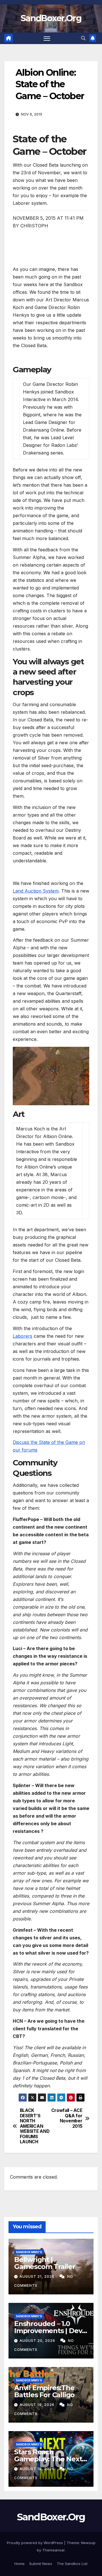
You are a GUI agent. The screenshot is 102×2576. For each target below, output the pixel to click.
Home (20, 2564)
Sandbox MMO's (29, 2252)
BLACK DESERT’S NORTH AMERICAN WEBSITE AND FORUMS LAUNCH (35, 2126)
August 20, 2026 (38, 2341)
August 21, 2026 (38, 2276)
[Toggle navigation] (47, 38)
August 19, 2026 (38, 2405)
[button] (83, 38)
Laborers (23, 1336)
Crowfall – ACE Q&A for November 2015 (67, 2118)
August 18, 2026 (38, 2469)
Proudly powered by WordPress (35, 2543)
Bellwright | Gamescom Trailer (45, 2263)
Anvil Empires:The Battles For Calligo (44, 2391)
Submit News (41, 2564)
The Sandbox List (72, 2564)
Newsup (88, 2543)
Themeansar (53, 2550)
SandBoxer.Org (51, 18)
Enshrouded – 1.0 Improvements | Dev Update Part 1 (48, 2331)
